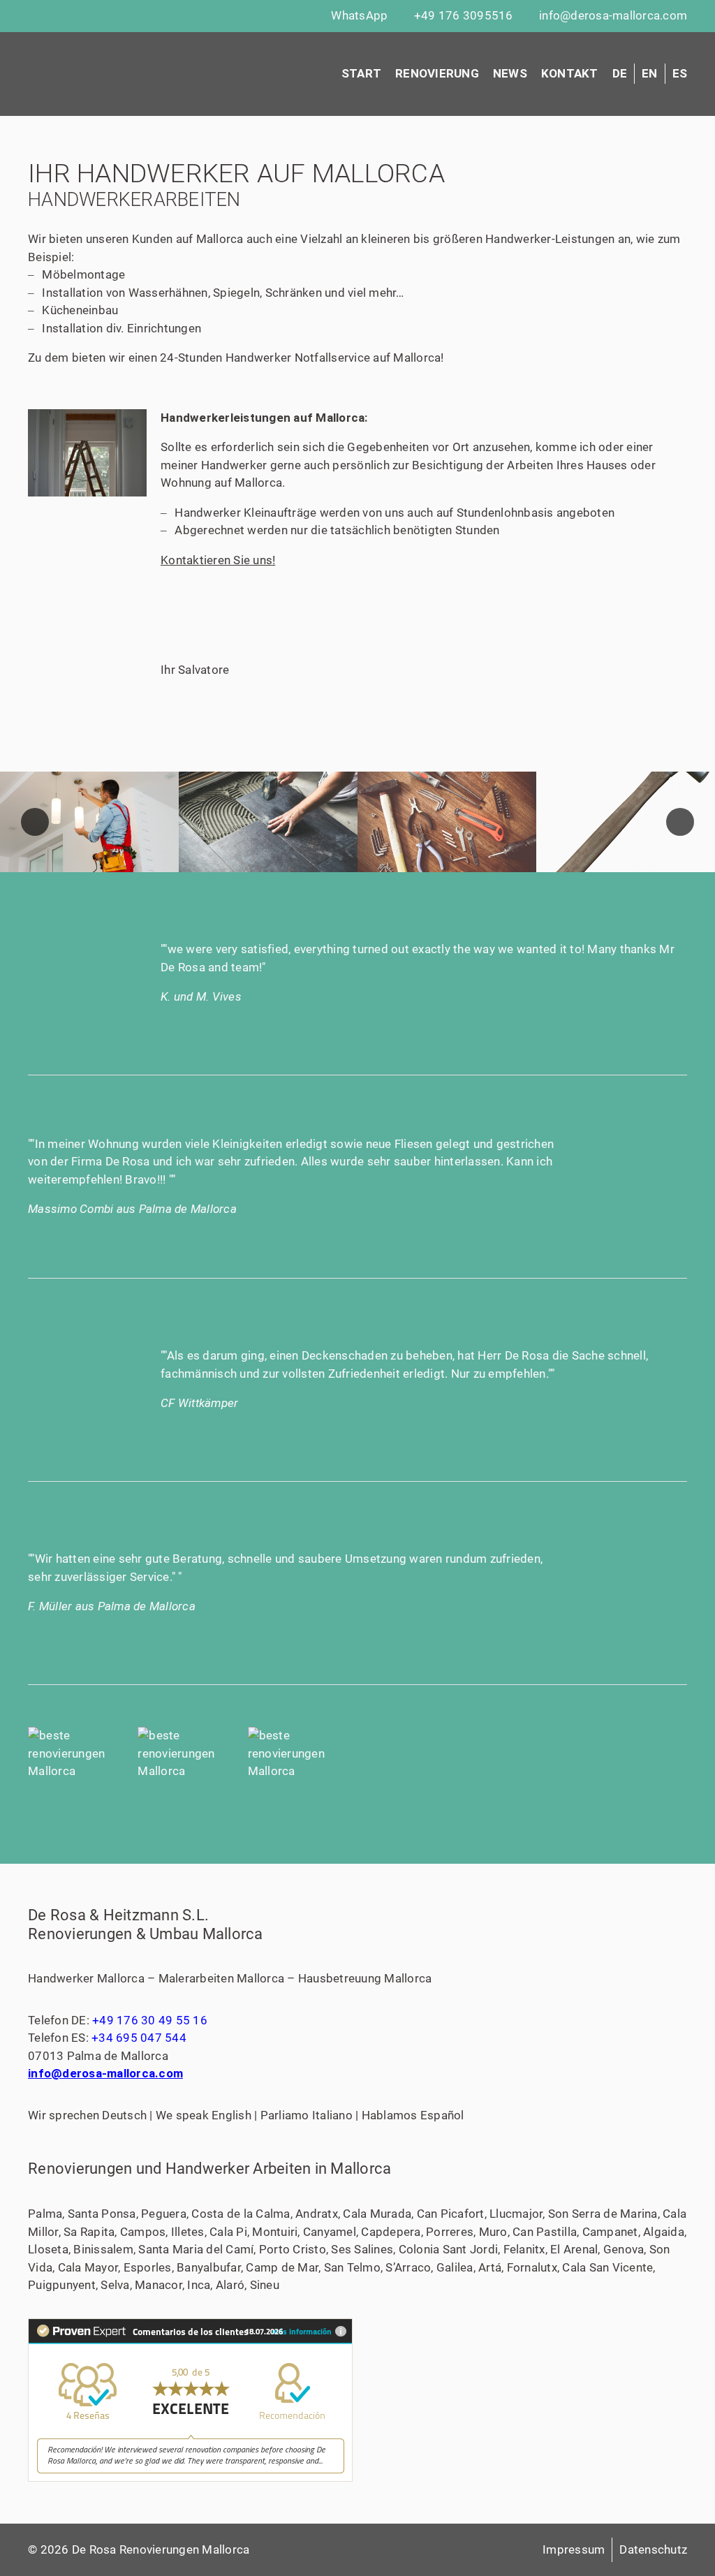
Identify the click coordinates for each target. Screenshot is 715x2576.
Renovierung (437, 73)
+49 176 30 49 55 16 (150, 2020)
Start (361, 73)
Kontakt (570, 73)
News (510, 73)
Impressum (574, 2549)
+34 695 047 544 (139, 2038)
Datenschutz (653, 2549)
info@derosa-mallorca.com (105, 2073)
